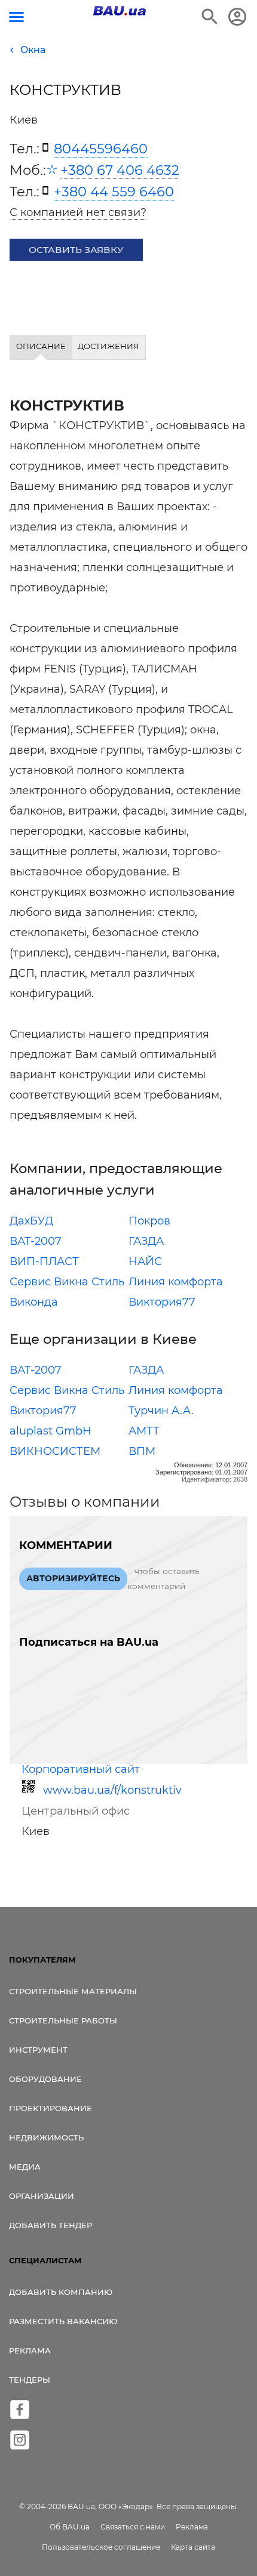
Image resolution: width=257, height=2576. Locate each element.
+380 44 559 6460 (114, 192)
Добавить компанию (61, 2292)
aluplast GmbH (51, 1431)
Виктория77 (162, 1302)
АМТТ (144, 1431)
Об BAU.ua (70, 2527)
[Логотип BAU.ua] (120, 11)
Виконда (34, 1302)
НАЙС (145, 1261)
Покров (149, 1221)
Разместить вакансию (63, 2321)
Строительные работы (63, 2020)
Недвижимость (46, 2137)
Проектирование (51, 2108)
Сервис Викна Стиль (67, 1282)
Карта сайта (193, 2547)
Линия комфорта (176, 1282)
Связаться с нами (133, 2527)
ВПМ (142, 1451)
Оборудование (45, 2079)
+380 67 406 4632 (120, 170)
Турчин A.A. (161, 1411)
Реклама (30, 2350)
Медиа (25, 2167)
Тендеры (30, 2380)
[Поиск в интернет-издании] (210, 17)
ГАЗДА (146, 1241)
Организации (42, 2196)
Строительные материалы (73, 1991)
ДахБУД (31, 1221)
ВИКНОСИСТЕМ (55, 1451)
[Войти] (237, 17)
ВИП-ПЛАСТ (44, 1261)
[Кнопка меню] (16, 17)
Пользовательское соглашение (101, 2547)
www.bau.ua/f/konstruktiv (112, 1790)
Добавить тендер (51, 2225)
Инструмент (38, 2050)
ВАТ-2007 (36, 1241)
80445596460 (101, 149)
